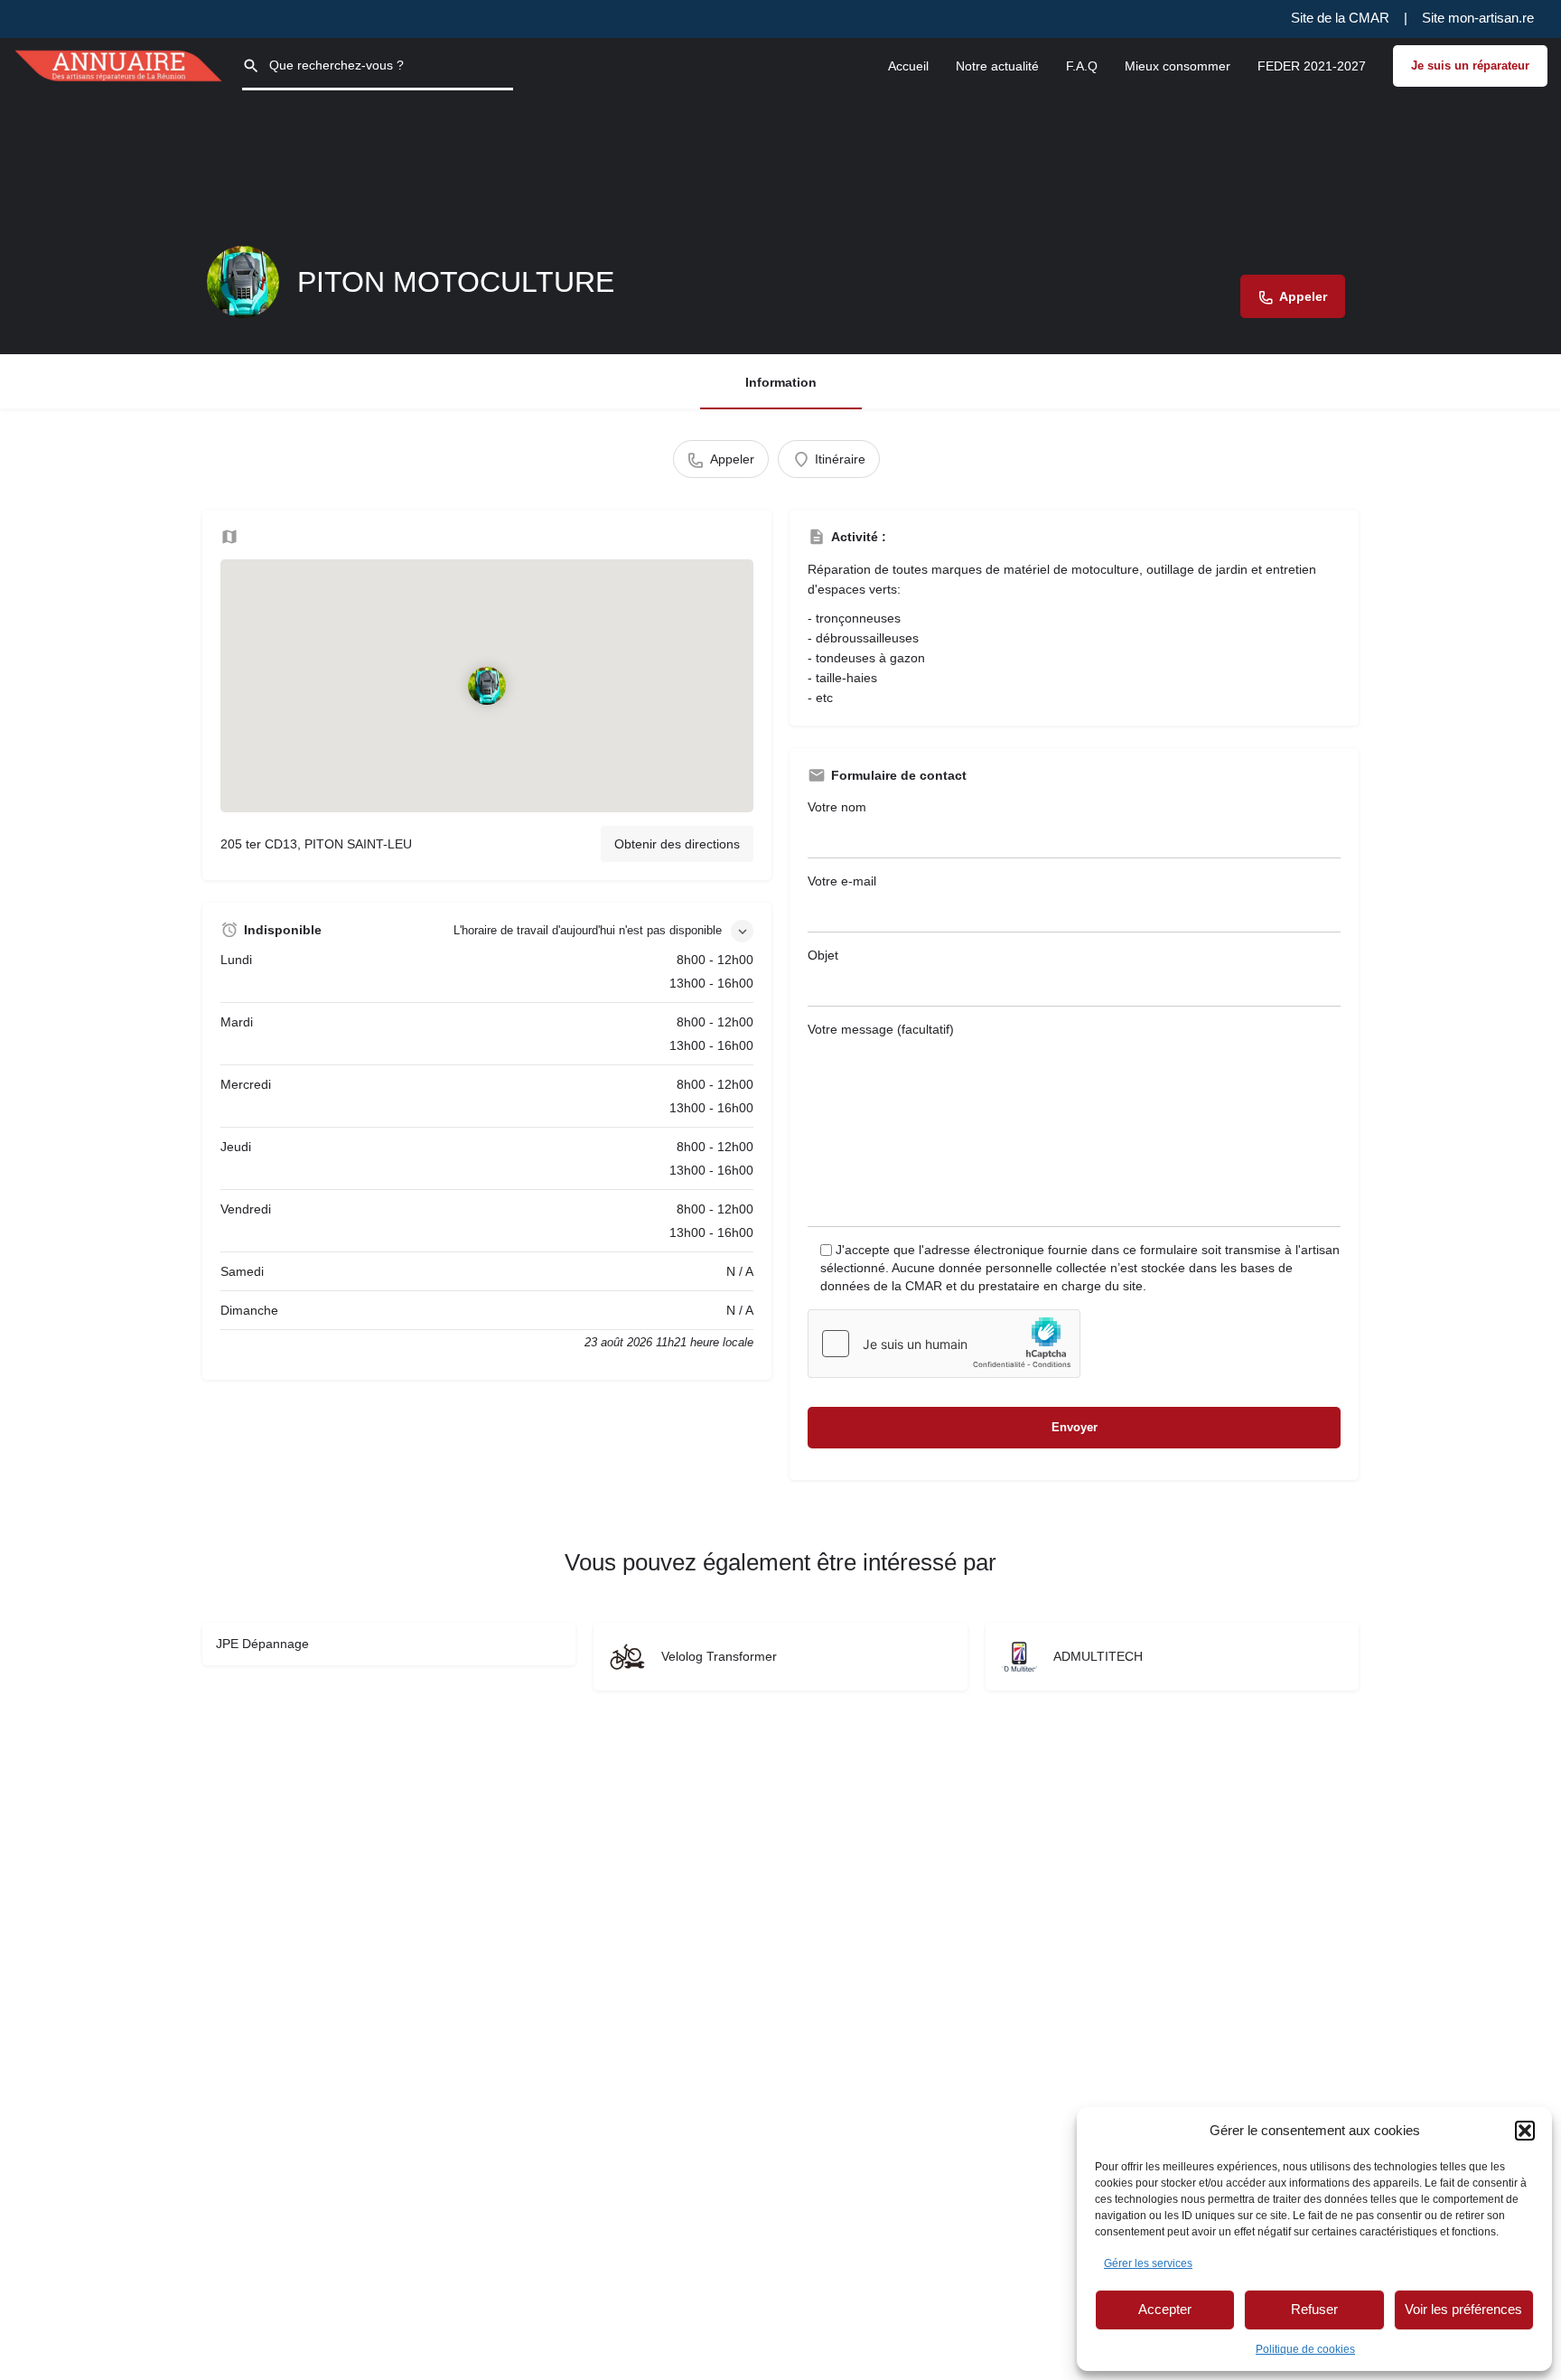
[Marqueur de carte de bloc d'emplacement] (487, 686)
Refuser (1314, 2309)
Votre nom (837, 807)
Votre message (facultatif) (881, 1029)
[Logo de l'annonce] (243, 282)
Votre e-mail (842, 881)
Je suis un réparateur (1470, 66)
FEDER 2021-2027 (1312, 66)
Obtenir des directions (677, 844)
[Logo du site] (121, 64)
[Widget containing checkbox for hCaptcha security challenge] (944, 1344)
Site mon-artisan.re (1478, 18)
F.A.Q (1082, 66)
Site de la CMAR (1340, 18)
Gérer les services (1148, 2263)
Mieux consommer (1178, 66)
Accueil (908, 66)
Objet (823, 955)
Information (781, 382)
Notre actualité (997, 66)
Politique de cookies (1305, 2349)
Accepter (1165, 2309)
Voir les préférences (1463, 2309)
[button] (1525, 2131)
